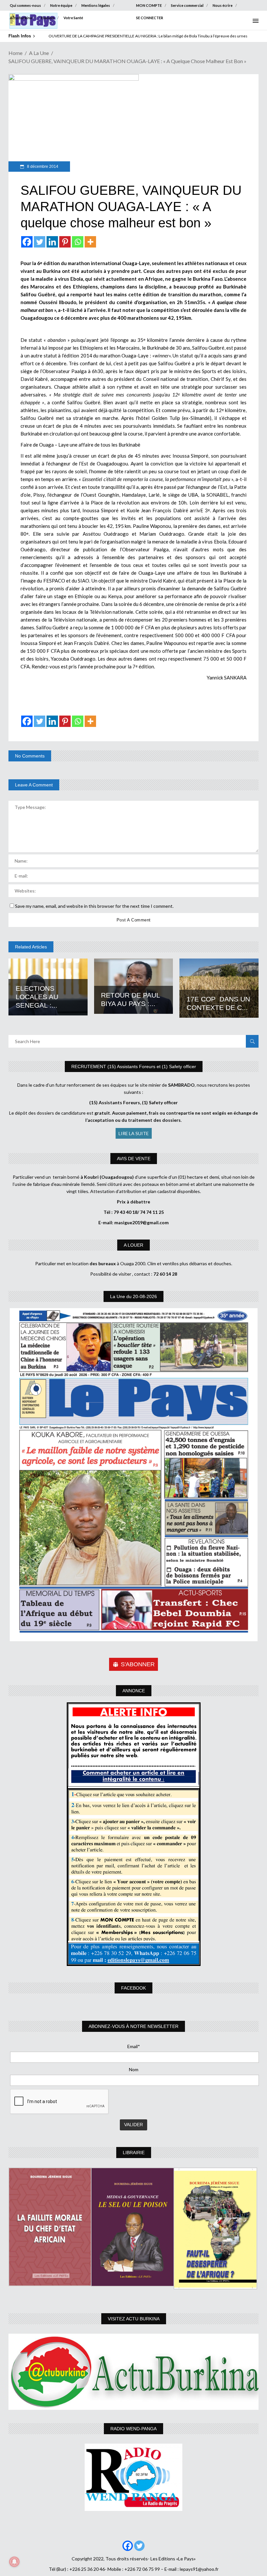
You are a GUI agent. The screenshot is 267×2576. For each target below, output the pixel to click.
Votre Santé (73, 18)
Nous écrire (223, 5)
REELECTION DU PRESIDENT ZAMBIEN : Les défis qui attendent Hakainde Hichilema (121, 36)
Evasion (48, 18)
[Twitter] (40, 242)
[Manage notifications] (14, 2562)
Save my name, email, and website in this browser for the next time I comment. (94, 906)
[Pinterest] (65, 242)
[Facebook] (27, 242)
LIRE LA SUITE (134, 1133)
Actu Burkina (21, 18)
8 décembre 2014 (42, 167)
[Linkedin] (52, 242)
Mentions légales (96, 5)
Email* (134, 2046)
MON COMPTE (149, 5)
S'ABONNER (138, 1664)
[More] (90, 242)
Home (15, 53)
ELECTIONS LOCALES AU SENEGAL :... (37, 997)
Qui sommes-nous (25, 5)
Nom (134, 2069)
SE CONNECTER (150, 18)
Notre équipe (61, 5)
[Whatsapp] (78, 242)
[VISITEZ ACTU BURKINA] (133, 2372)
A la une (39, 53)
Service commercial (187, 5)
